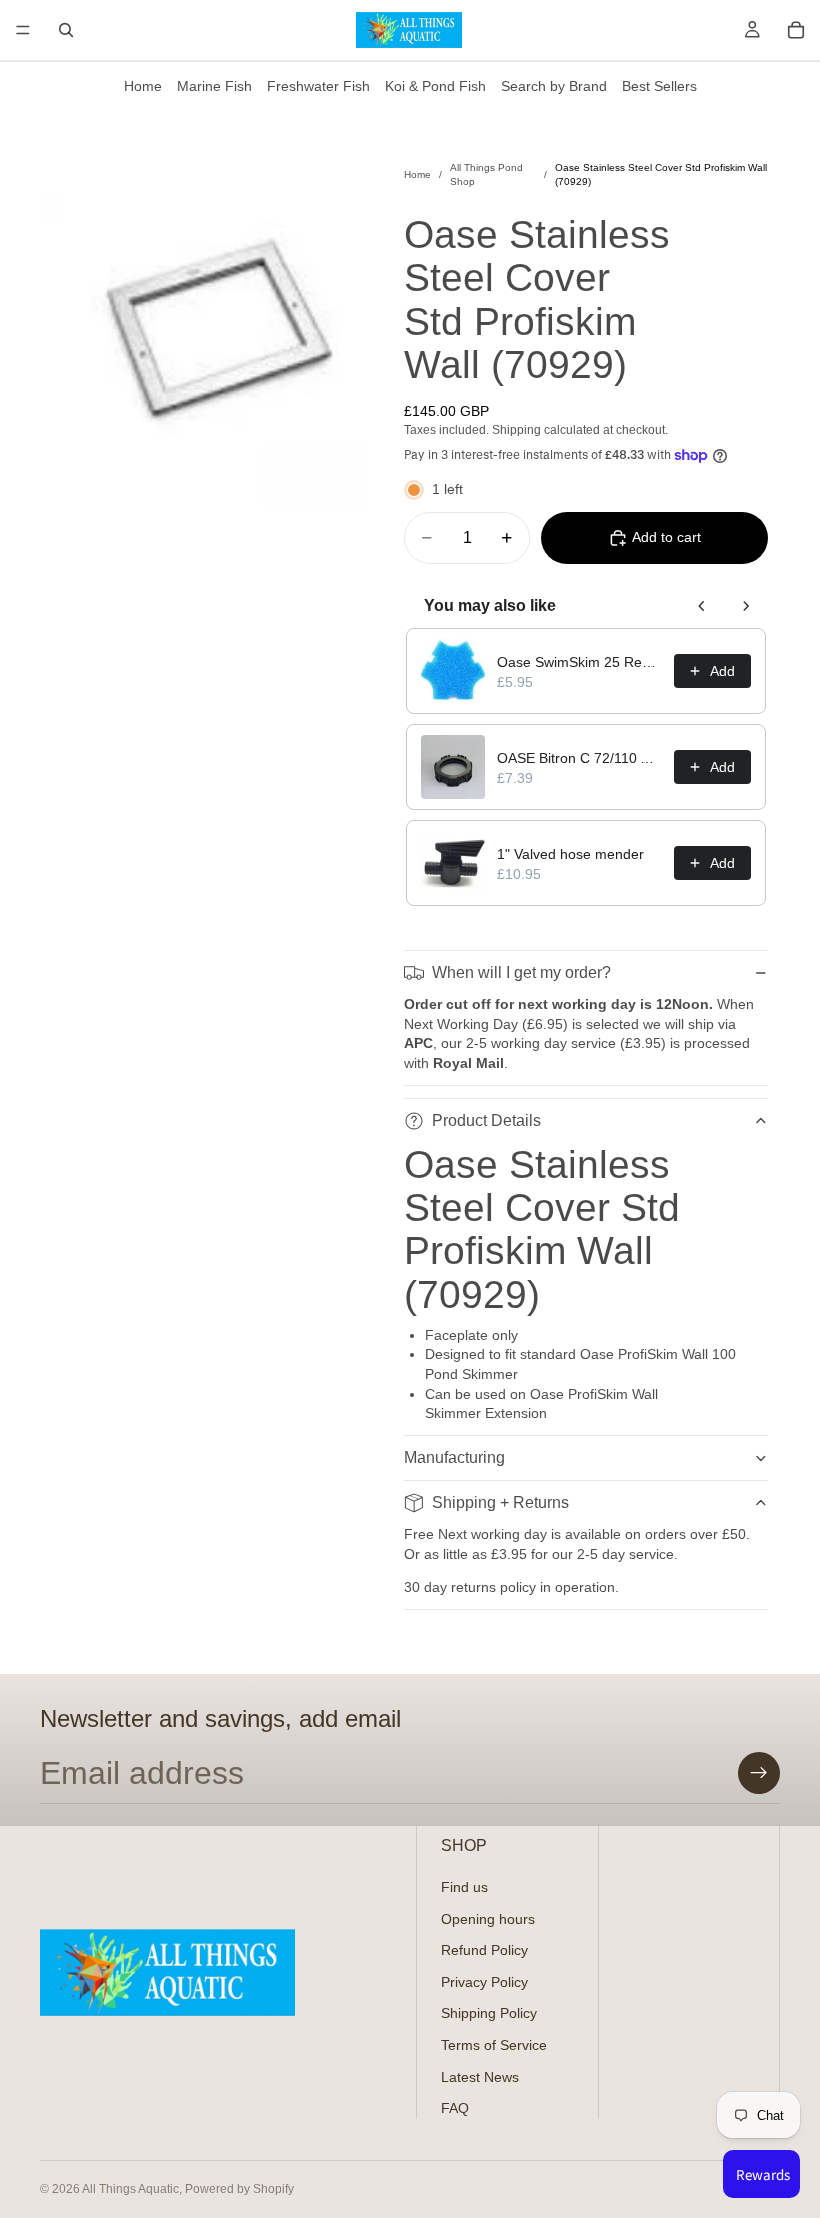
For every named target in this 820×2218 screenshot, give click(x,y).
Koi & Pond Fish (435, 86)
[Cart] (796, 30)
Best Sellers (659, 86)
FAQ (455, 2108)
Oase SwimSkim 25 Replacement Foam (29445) (579, 662)
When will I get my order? (521, 972)
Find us (464, 1887)
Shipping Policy (489, 2013)
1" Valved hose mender (570, 854)
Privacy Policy (484, 1981)
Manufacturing (454, 1457)
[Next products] (746, 606)
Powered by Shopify (239, 2189)
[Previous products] (702, 606)
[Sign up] (759, 1773)
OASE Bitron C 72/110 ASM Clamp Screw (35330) (579, 758)
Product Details (486, 1120)
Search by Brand (554, 86)
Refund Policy (484, 1950)
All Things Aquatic (130, 2189)
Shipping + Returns (500, 1502)
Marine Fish (214, 86)
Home (143, 86)
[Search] (66, 30)
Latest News (480, 2076)
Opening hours (488, 1918)
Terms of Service (494, 2045)
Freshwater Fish (318, 86)
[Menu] (23, 30)
